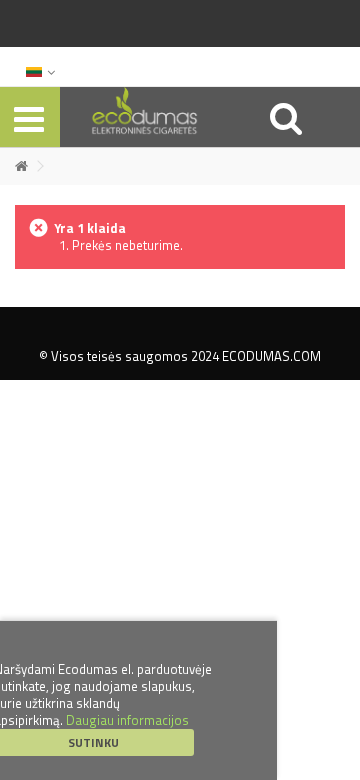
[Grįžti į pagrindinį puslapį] (21, 166)
